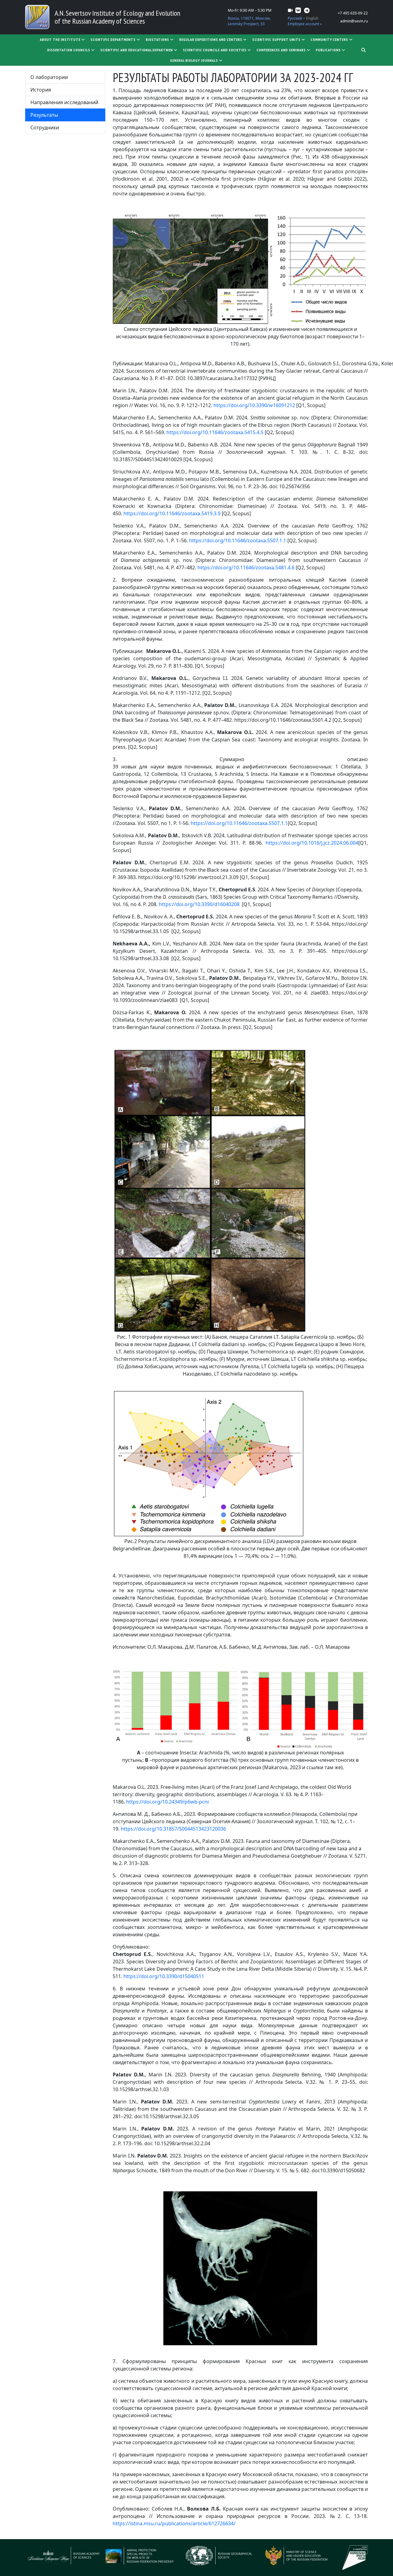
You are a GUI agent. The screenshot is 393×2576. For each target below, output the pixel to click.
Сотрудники (45, 128)
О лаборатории (49, 77)
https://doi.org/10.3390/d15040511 (164, 1976)
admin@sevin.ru (354, 21)
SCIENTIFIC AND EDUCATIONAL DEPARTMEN (137, 50)
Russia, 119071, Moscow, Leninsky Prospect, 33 (249, 21)
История (41, 90)
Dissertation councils (69, 50)
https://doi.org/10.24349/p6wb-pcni (167, 1802)
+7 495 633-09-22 (353, 13)
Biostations (158, 39)
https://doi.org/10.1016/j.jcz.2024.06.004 (312, 843)
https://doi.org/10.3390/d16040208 (199, 904)
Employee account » (305, 24)
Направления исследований (64, 102)
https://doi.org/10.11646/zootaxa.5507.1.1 (238, 540)
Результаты (44, 115)
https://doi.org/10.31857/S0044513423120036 (173, 1829)
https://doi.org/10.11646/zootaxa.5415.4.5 (215, 432)
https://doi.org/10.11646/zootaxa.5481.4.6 (246, 567)
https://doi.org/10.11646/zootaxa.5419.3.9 (172, 513)
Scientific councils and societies (215, 50)
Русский (295, 18)
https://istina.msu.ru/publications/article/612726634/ (174, 2523)
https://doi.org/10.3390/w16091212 (254, 405)
